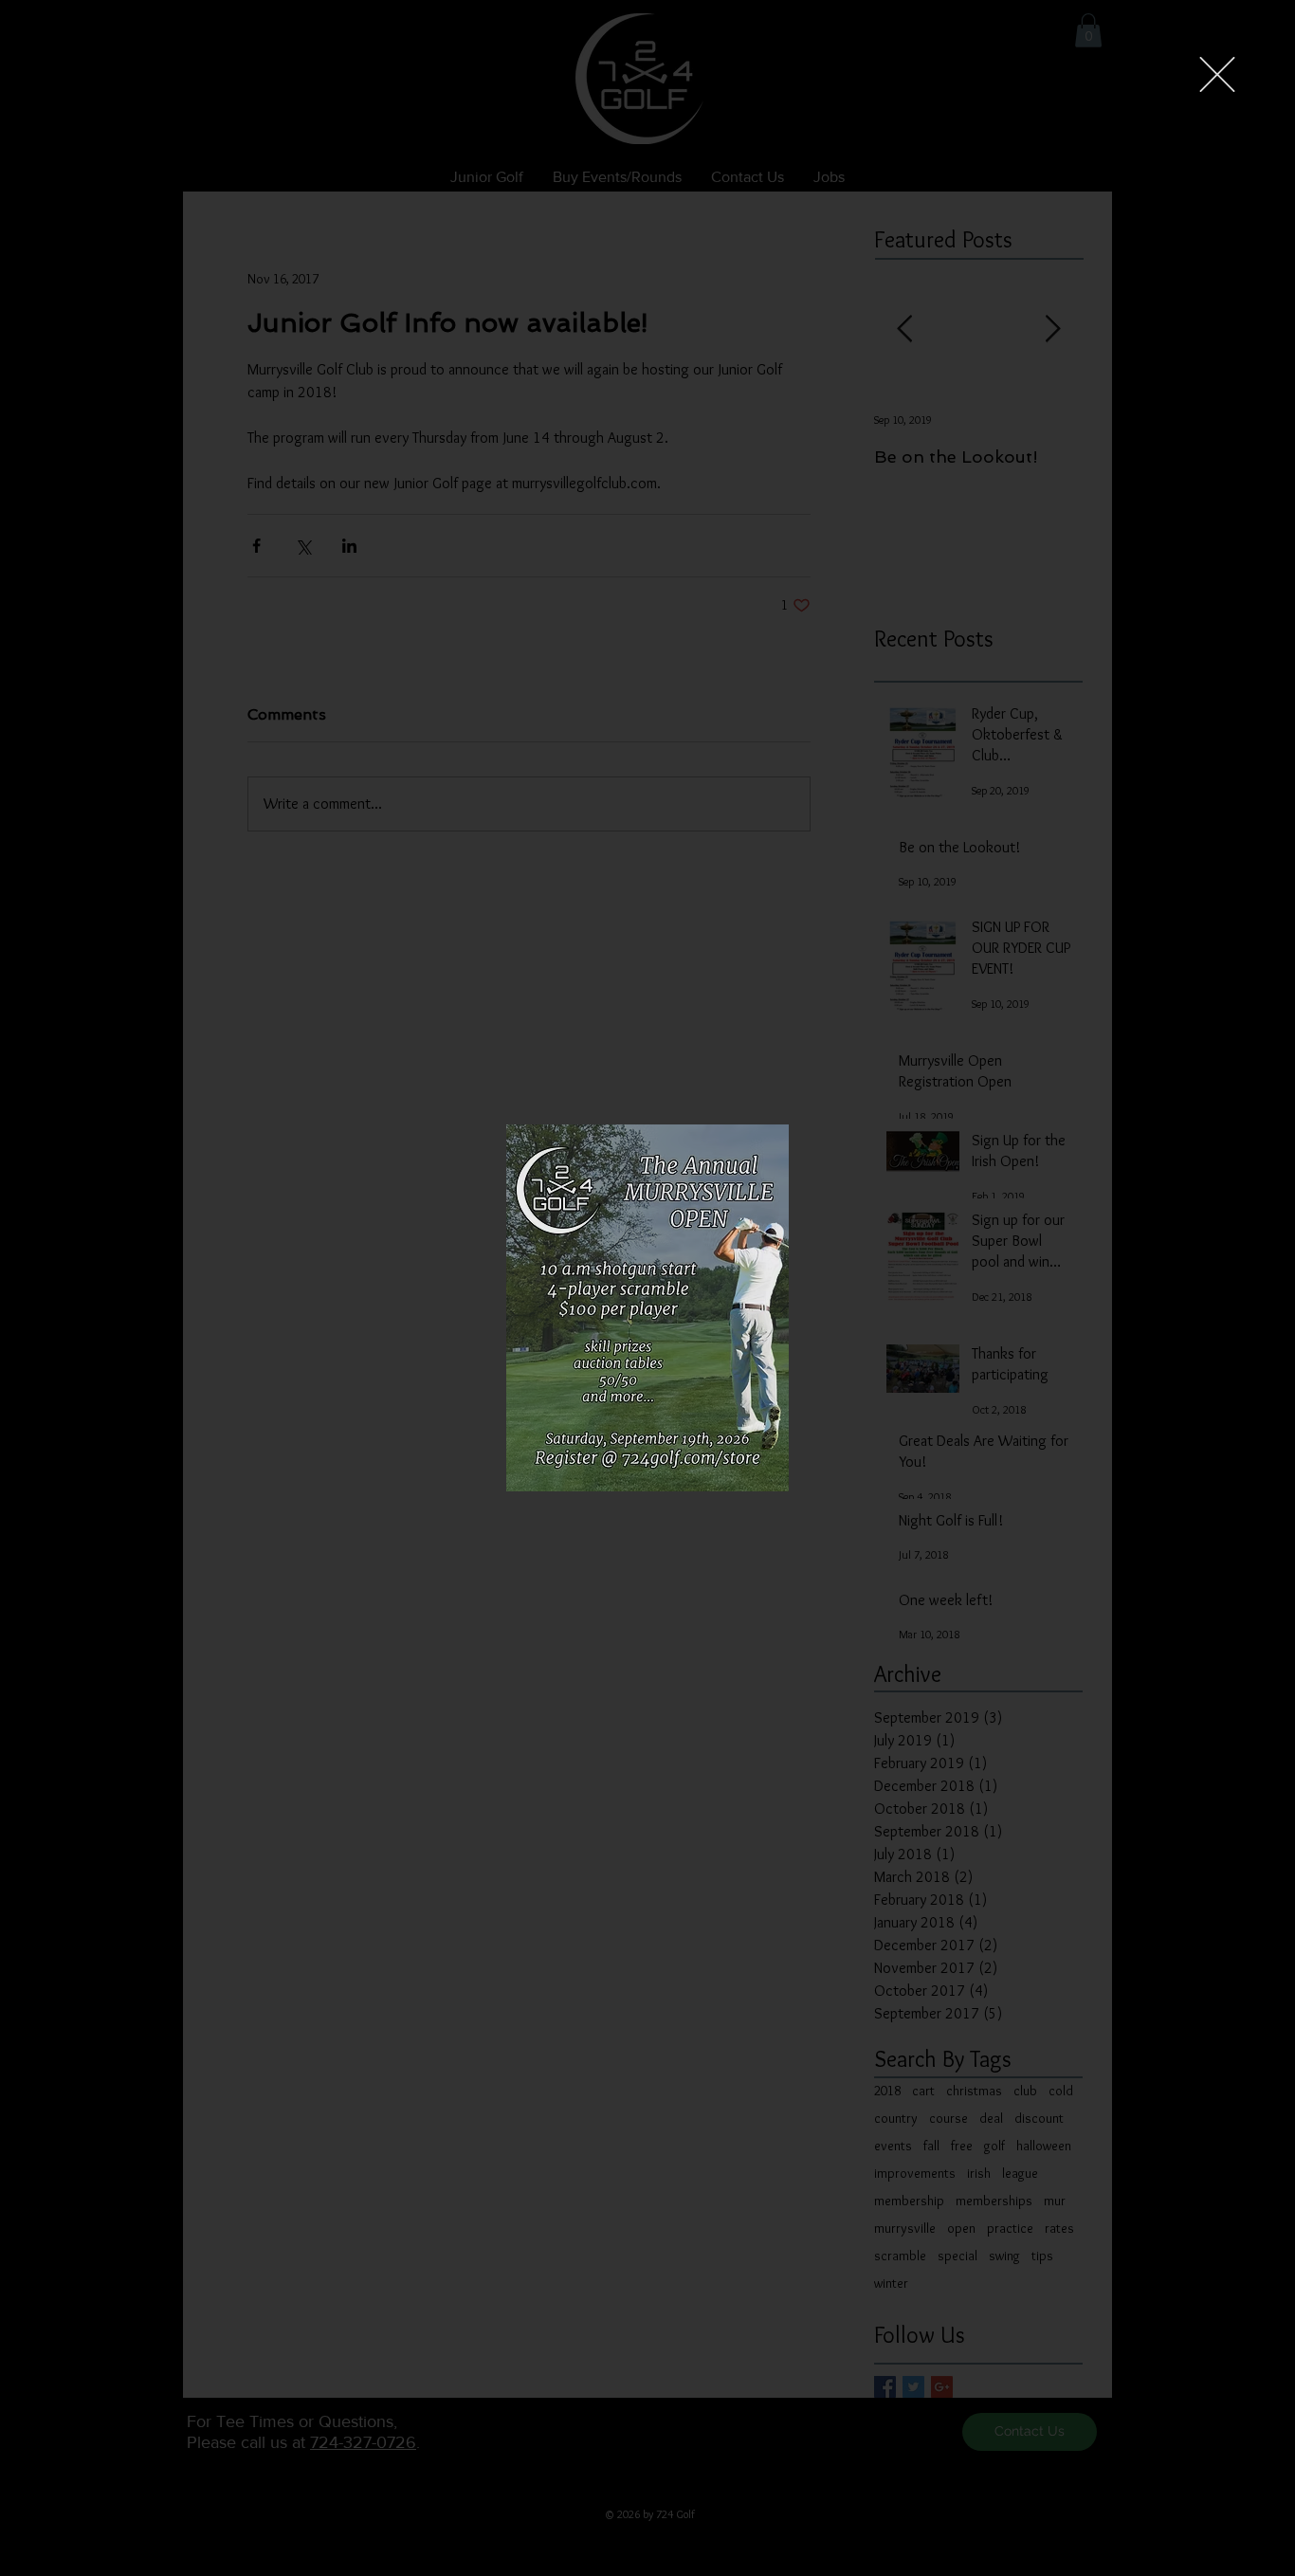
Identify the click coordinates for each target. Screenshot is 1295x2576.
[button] (1217, 74)
